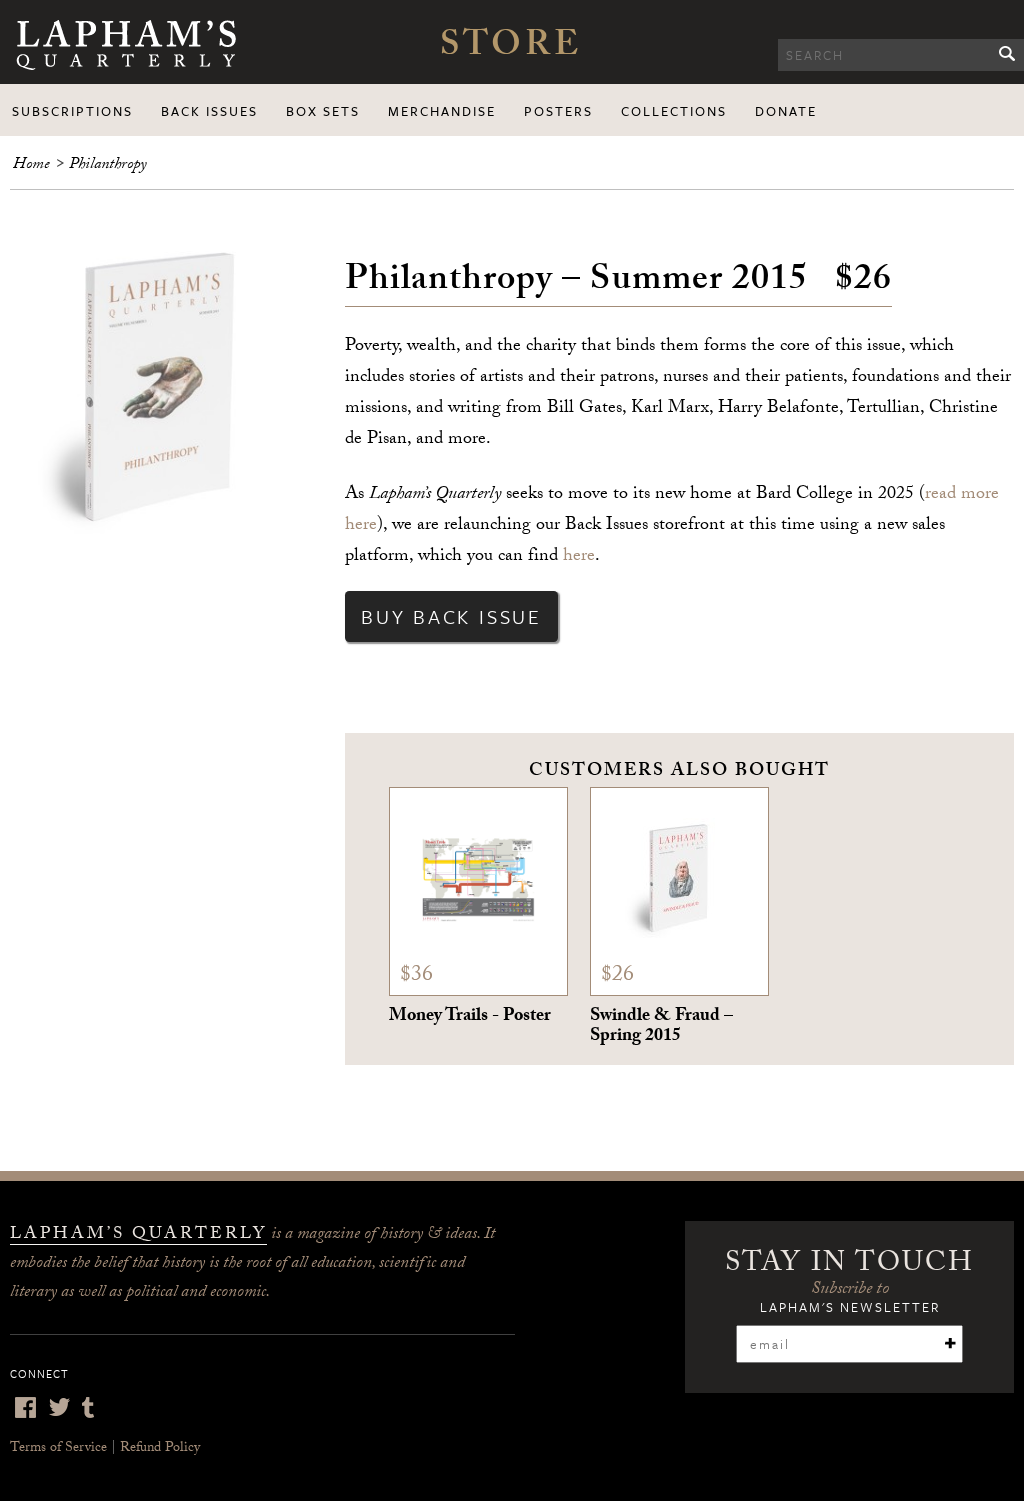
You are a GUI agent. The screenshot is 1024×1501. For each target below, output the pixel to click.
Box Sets (323, 111)
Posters (558, 111)
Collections (674, 111)
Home (31, 165)
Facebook (25, 1407)
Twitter (59, 1407)
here (579, 557)
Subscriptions (72, 111)
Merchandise (442, 111)
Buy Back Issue (451, 616)
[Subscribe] (950, 1343)
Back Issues (209, 111)
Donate (786, 111)
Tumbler (88, 1407)
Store (511, 49)
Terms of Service (58, 1449)
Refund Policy (160, 1449)
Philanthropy (108, 165)
